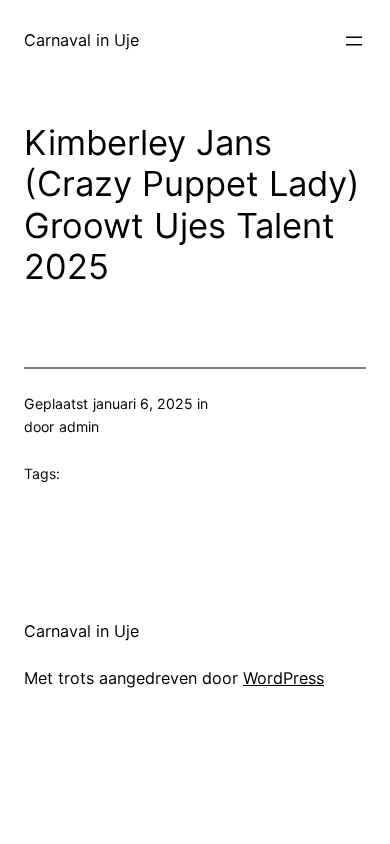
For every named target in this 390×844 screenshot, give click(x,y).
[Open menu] (354, 41)
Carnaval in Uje (81, 40)
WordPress (283, 678)
